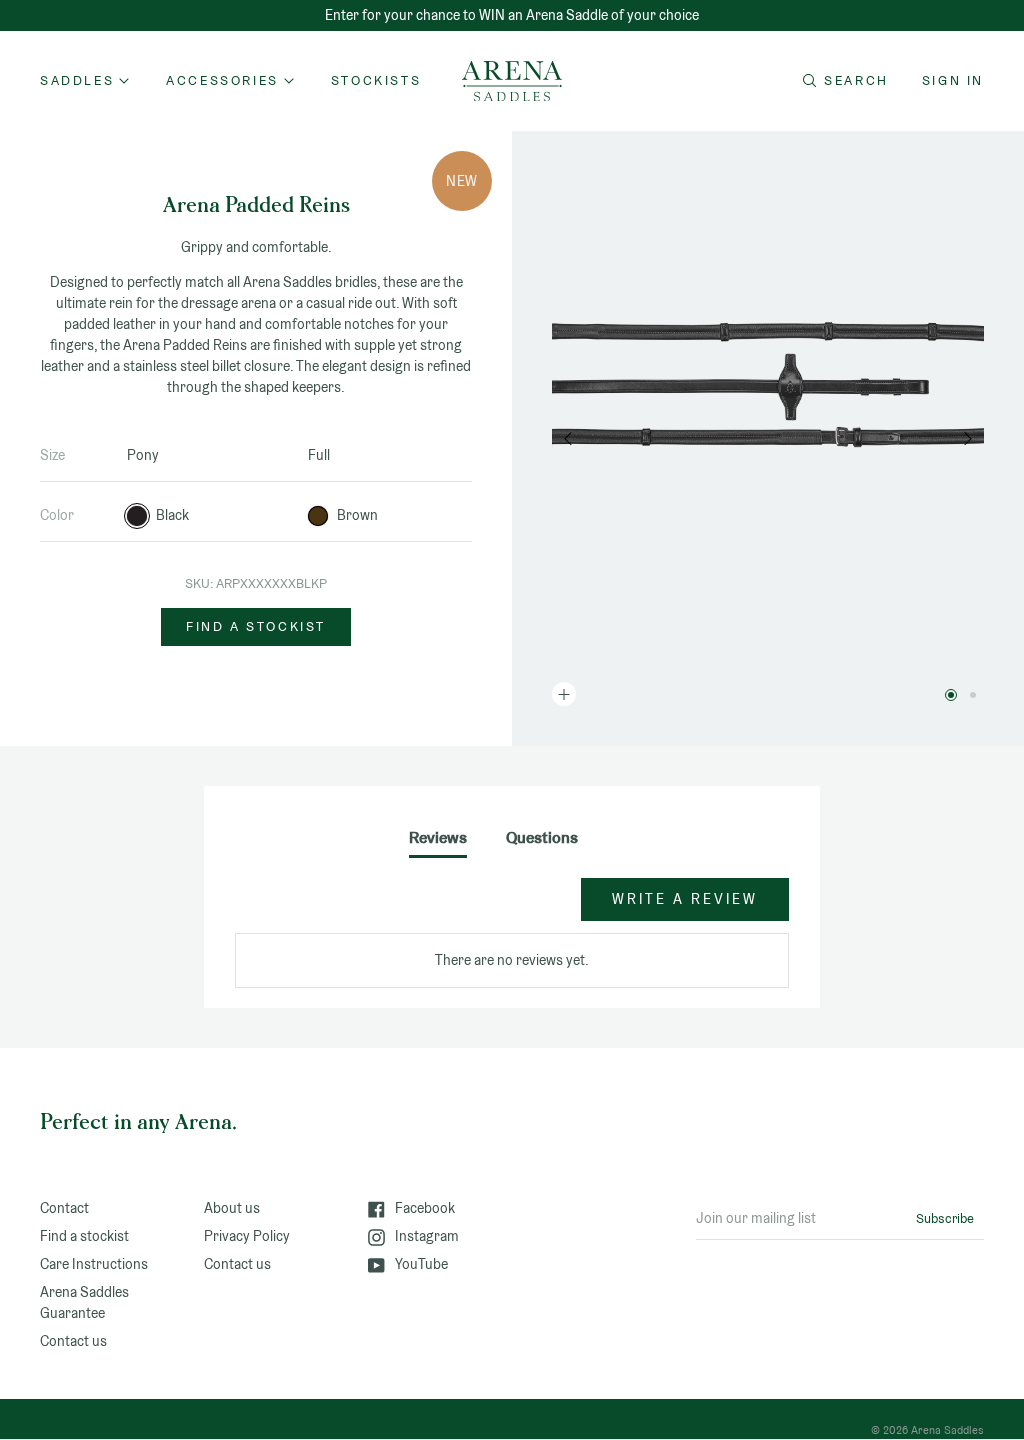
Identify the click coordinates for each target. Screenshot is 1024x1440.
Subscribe (945, 1218)
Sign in (953, 80)
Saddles (77, 80)
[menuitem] (376, 81)
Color (57, 515)
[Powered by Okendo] (285, 909)
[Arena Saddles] (512, 81)
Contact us (73, 1341)
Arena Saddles (947, 1430)
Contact (64, 1208)
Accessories (222, 80)
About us (232, 1208)
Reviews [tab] (438, 837)
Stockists (376, 80)
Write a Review (685, 899)
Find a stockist (256, 626)
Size (52, 455)
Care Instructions (94, 1264)
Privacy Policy (247, 1236)
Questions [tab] (542, 837)
